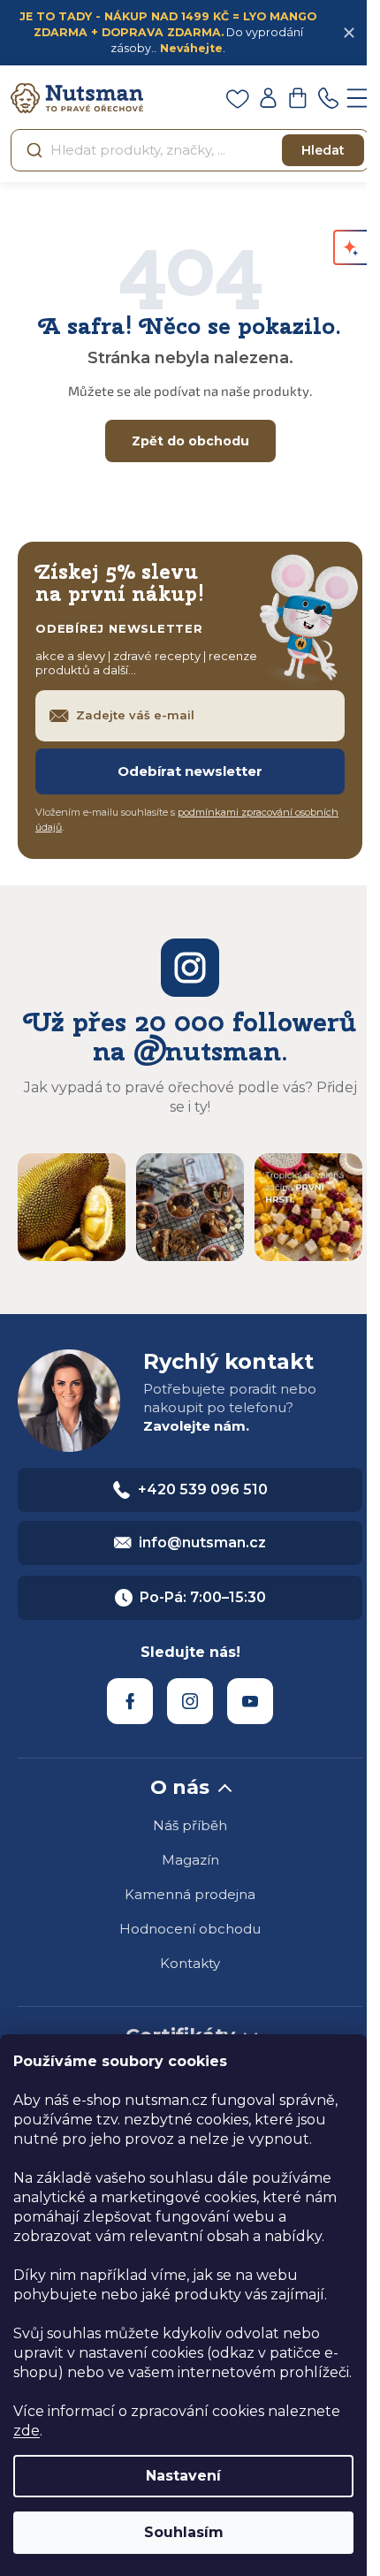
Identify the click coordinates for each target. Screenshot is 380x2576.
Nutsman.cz (130, 1701)
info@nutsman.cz (202, 1543)
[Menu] (358, 98)
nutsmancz (190, 1701)
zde (27, 2431)
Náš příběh (190, 1825)
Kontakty (190, 1963)
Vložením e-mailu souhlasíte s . (187, 820)
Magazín (190, 1860)
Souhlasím (184, 2532)
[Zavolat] (328, 98)
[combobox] (190, 150)
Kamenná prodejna (190, 1894)
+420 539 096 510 (203, 1489)
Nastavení (183, 2476)
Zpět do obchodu (190, 441)
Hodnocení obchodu (190, 1929)
